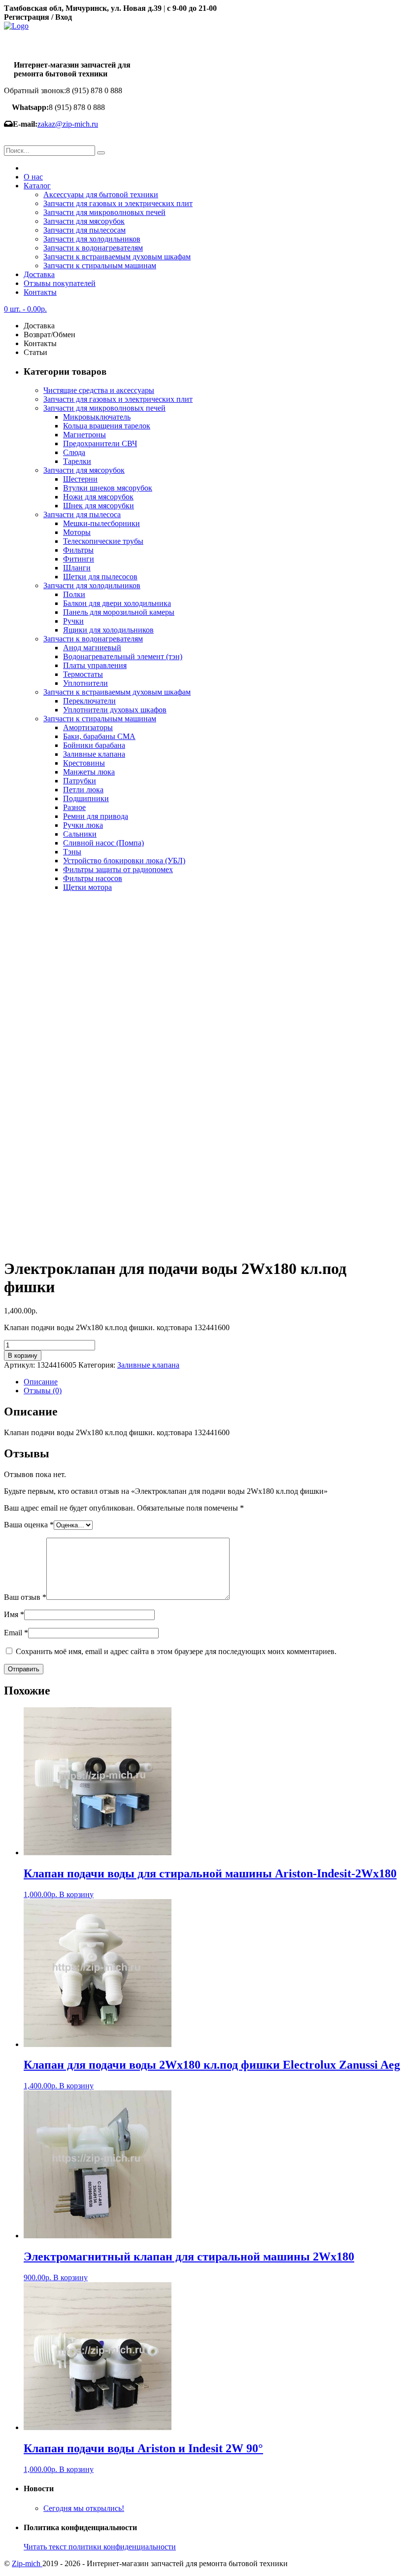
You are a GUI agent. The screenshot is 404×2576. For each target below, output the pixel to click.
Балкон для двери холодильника (117, 603)
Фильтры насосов (93, 878)
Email (16, 1633)
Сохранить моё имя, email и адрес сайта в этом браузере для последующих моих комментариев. (176, 1651)
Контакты (40, 292)
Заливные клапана (94, 754)
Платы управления (95, 665)
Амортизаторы (88, 727)
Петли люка (83, 790)
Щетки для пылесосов (100, 577)
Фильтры (78, 550)
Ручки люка (83, 825)
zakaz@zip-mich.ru (68, 124)
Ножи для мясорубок (98, 497)
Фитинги (79, 559)
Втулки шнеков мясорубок (108, 488)
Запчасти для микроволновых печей (104, 212)
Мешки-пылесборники (101, 523)
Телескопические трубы (103, 541)
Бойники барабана (94, 745)
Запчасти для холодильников (92, 239)
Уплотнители (85, 683)
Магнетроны (84, 435)
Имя (14, 1614)
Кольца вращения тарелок (107, 426)
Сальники (80, 834)
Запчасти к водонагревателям (93, 248)
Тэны (72, 852)
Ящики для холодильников (108, 630)
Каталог (37, 186)
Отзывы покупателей (60, 283)
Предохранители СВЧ (100, 443)
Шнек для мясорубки (99, 506)
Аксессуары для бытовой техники (101, 194)
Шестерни (80, 479)
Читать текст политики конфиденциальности (100, 2547)
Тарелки (77, 461)
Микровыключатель (97, 417)
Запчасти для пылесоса (82, 514)
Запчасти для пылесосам (84, 230)
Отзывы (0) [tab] (43, 1391)
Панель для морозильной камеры (119, 612)
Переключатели (89, 701)
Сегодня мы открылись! (84, 2508)
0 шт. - (25, 309)
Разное (74, 807)
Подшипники (86, 798)
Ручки (73, 621)
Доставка (39, 274)
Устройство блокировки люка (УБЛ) (124, 861)
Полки (74, 594)
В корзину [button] (76, 1894)
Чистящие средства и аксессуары (99, 390)
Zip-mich (27, 2563)
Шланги (77, 568)
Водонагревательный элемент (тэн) (123, 656)
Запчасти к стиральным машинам (100, 265)
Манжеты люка (89, 772)
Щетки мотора (87, 887)
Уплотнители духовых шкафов (115, 710)
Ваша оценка (29, 1525)
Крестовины (84, 763)
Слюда (74, 452)
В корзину (23, 1356)
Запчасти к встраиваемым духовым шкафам (117, 257)
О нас (33, 177)
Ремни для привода (96, 816)
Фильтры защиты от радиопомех (118, 869)
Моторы (77, 532)
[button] (101, 153)
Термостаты (83, 674)
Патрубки (80, 781)
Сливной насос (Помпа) (103, 843)
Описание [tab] (41, 1382)
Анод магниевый (92, 648)
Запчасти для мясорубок (84, 221)
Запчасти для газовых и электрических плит (118, 203)
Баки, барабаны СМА (99, 736)
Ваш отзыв (25, 1597)
